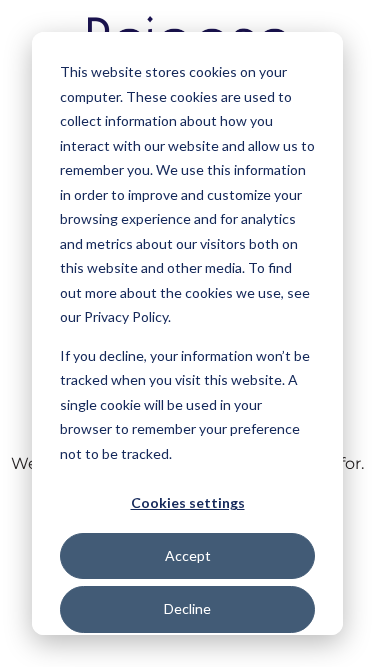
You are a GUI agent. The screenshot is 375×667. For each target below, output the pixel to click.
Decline (187, 608)
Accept (188, 555)
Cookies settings (188, 502)
